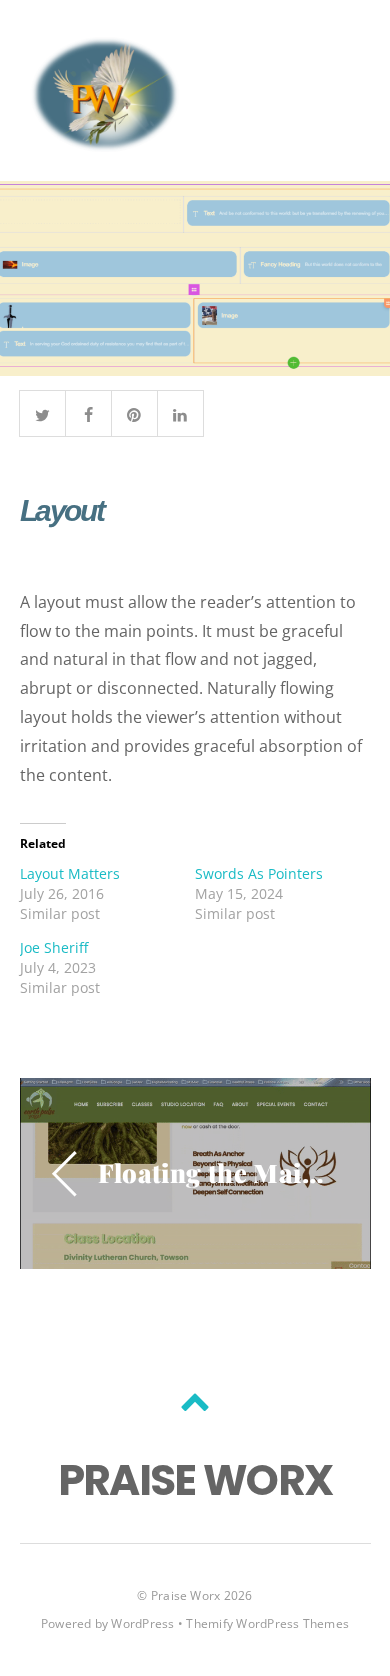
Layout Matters (70, 873)
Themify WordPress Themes (267, 1623)
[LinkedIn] (180, 412)
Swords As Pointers (259, 873)
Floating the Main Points (214, 1172)
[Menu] (342, 91)
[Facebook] (88, 412)
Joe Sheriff (54, 947)
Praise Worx (186, 1595)
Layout (62, 510)
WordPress (142, 1623)
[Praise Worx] (105, 142)
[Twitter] (42, 412)
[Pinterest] (134, 412)
